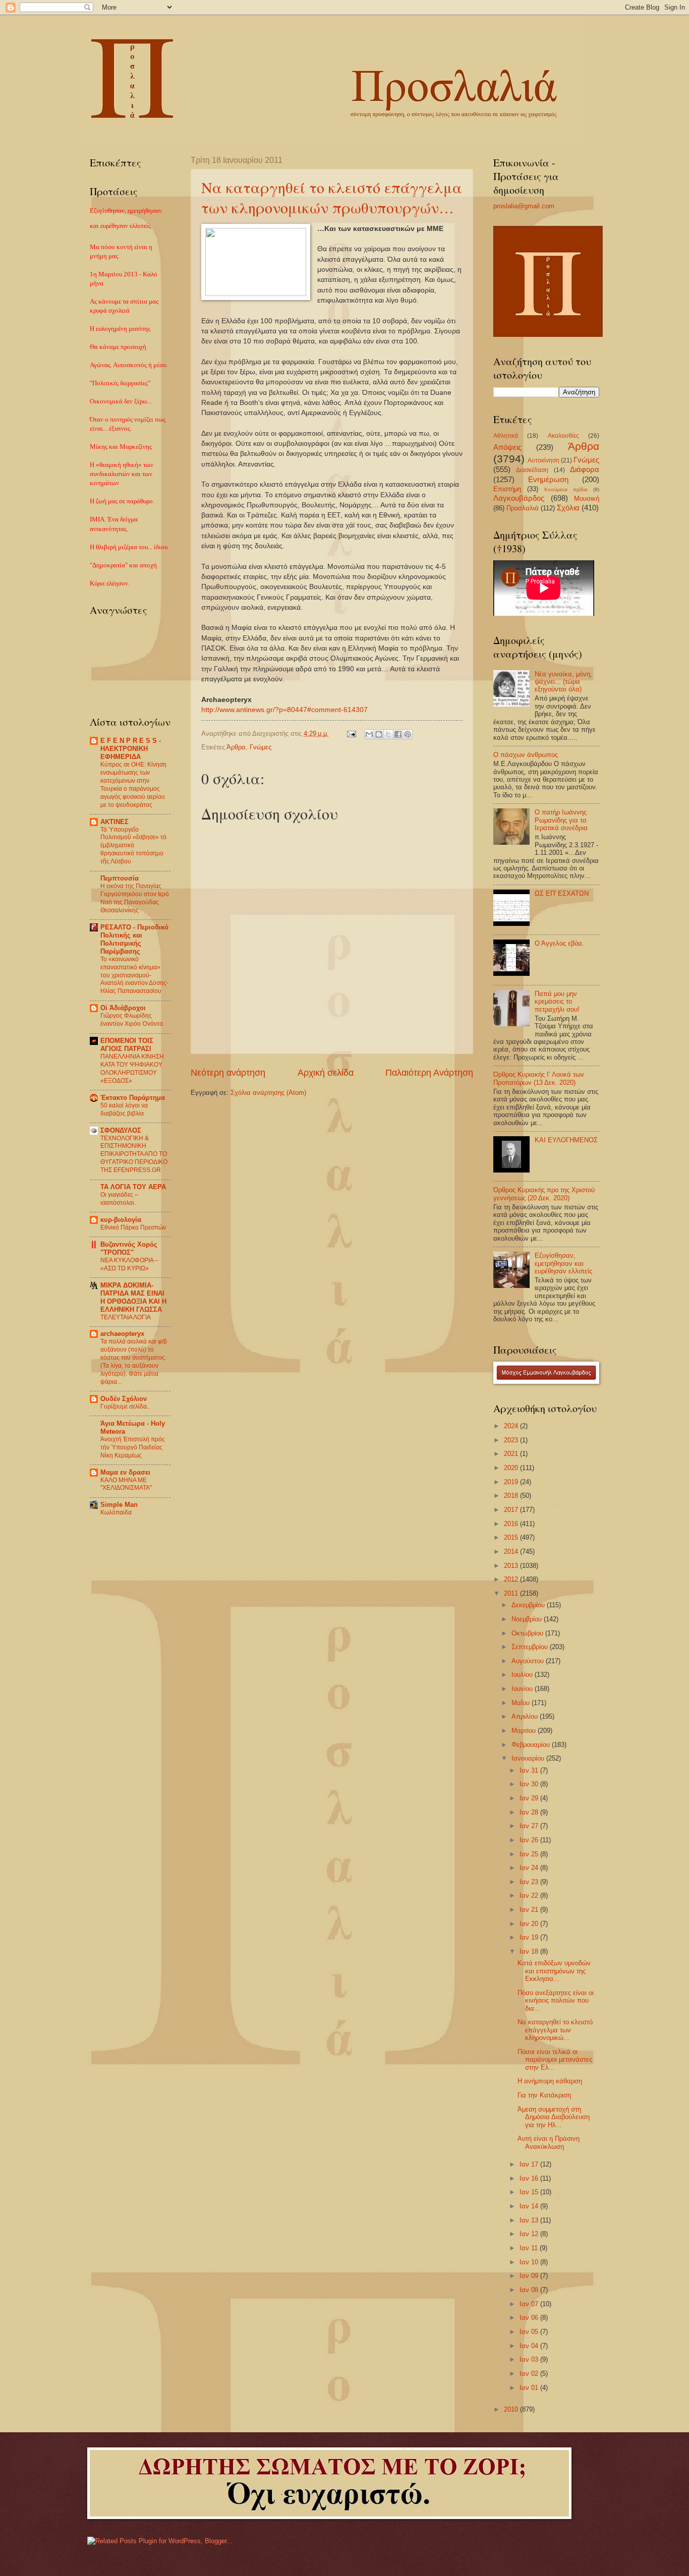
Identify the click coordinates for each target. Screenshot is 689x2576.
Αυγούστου (529, 1661)
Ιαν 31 (530, 1770)
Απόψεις (507, 447)
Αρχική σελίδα (326, 1073)
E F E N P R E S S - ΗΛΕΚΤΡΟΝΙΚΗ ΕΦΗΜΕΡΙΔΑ (131, 749)
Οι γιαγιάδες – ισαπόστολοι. (119, 1199)
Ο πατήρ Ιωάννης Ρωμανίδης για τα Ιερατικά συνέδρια (561, 820)
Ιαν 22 (530, 1895)
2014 (512, 1552)
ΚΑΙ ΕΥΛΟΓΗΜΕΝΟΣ (566, 1140)
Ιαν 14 (530, 2206)
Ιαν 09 (530, 2276)
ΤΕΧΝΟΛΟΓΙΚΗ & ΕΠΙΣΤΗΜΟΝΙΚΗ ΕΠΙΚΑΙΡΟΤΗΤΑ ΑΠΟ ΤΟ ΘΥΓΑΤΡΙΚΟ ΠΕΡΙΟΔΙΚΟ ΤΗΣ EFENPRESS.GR (134, 1154)
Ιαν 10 (530, 2262)
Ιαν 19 (530, 1937)
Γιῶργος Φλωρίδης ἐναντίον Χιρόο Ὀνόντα (132, 1020)
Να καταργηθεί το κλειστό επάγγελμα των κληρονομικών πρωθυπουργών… (332, 197)
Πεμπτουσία (120, 878)
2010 (512, 2409)
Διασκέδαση (532, 470)
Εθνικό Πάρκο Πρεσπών (133, 1227)
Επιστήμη (507, 489)
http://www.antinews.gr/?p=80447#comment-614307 (284, 710)
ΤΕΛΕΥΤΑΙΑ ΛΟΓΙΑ (126, 1317)
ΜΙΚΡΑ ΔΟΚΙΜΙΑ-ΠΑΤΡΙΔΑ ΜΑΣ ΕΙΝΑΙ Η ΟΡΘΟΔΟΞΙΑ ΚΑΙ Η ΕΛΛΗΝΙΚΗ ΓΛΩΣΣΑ (133, 1297)
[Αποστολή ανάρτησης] (351, 734)
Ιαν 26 (530, 1840)
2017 (512, 1510)
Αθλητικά (506, 436)
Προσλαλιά (523, 508)
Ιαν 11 (530, 2248)
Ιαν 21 (530, 1910)
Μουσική (587, 499)
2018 (512, 1496)
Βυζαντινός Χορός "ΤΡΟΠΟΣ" (129, 1248)
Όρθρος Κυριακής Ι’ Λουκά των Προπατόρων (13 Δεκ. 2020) (539, 1078)
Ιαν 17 (530, 2164)
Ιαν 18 (530, 1951)
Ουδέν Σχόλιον (124, 1399)
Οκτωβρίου (528, 1633)
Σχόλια (568, 508)
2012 (512, 1579)
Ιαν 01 (530, 2388)
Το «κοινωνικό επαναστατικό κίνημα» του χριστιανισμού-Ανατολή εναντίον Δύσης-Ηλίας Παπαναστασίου (134, 975)
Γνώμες (261, 747)
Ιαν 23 (530, 1882)
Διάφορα (585, 469)
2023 (512, 1440)
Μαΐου (522, 1703)
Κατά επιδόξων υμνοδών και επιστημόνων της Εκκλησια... (554, 1971)
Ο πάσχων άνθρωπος (526, 755)
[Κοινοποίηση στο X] (388, 734)
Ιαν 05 (530, 2332)
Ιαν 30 (530, 1784)
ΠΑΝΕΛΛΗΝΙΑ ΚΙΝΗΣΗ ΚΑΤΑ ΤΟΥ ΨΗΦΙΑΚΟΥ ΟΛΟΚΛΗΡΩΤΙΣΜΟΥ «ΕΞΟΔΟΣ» (132, 1069)
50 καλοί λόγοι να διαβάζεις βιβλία (124, 1109)
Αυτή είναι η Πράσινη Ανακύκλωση (549, 2142)
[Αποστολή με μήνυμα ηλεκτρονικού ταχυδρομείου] (369, 734)
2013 (512, 1566)
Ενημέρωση (548, 479)
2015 (512, 1537)
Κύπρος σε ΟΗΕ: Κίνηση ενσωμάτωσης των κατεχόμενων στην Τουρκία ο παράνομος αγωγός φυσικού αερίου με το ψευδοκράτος (133, 785)
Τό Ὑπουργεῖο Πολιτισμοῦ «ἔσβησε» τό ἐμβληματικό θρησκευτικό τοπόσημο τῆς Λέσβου (133, 846)
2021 (512, 1454)
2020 (512, 1468)
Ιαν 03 (530, 2359)
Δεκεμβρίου (529, 1605)
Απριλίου (526, 1716)
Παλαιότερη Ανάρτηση (429, 1073)
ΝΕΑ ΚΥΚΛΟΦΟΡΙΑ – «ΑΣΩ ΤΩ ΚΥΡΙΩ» (129, 1264)
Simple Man (119, 1505)
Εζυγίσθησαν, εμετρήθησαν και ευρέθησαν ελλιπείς (563, 1263)
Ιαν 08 (530, 2290)
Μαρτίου (525, 1731)
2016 (512, 1524)
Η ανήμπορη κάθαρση (550, 2081)
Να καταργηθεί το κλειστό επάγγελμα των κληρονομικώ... (555, 2030)
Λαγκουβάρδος (519, 498)
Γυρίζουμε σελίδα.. (125, 1407)
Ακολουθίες (563, 436)
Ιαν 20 (530, 1924)
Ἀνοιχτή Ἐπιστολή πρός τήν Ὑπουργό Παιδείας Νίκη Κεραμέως (133, 1447)
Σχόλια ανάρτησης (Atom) (268, 1093)
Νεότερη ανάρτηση (228, 1073)
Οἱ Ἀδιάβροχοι (123, 1008)
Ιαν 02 (530, 2374)
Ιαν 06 (530, 2318)
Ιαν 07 (530, 2304)
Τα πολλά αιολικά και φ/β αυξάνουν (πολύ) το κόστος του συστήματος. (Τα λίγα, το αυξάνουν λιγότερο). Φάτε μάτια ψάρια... (134, 1362)
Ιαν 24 (530, 1868)
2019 (512, 1482)
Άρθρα (236, 747)
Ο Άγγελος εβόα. (559, 943)
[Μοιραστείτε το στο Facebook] (398, 734)
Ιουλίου (523, 1675)
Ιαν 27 (530, 1826)
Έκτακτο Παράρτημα (133, 1098)
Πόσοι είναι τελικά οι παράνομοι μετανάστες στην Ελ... (555, 2060)
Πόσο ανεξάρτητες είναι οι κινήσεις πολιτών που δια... (556, 2001)
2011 (512, 1593)
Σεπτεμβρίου (531, 1647)
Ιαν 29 (530, 1798)
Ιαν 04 (530, 2346)
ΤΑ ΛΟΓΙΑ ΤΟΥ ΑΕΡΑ (133, 1187)
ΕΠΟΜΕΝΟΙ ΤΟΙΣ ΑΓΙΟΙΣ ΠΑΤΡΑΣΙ (127, 1045)
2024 (512, 1426)
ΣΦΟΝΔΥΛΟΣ (121, 1130)
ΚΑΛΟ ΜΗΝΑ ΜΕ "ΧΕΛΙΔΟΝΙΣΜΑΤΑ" (126, 1484)
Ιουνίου (523, 1689)
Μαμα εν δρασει (125, 1472)
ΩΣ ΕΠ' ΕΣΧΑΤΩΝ (562, 893)
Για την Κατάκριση (544, 2095)
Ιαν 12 (530, 2234)
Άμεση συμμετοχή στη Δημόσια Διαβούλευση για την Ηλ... (554, 2117)
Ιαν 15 (530, 2192)
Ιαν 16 (530, 2178)
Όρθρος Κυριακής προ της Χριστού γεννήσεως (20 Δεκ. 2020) (544, 1194)
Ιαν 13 (530, 2220)
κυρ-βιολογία (121, 1220)
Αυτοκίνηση (543, 460)
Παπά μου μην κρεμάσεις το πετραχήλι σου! (557, 1002)
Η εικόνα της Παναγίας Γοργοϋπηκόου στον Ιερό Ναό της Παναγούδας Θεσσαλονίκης (135, 898)
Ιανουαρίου (529, 1758)
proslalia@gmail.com (524, 206)
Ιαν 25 (530, 1854)
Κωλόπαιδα (116, 1512)
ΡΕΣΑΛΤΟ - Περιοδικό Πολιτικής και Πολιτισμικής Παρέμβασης (134, 939)
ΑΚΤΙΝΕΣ (114, 822)
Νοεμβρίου (528, 1619)
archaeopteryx (122, 1334)
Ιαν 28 (530, 1812)
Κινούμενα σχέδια (566, 489)
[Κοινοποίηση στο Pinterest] (408, 734)
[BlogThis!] (379, 734)
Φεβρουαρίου (532, 1745)
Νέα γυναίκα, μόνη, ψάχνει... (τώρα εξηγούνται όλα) (563, 682)
